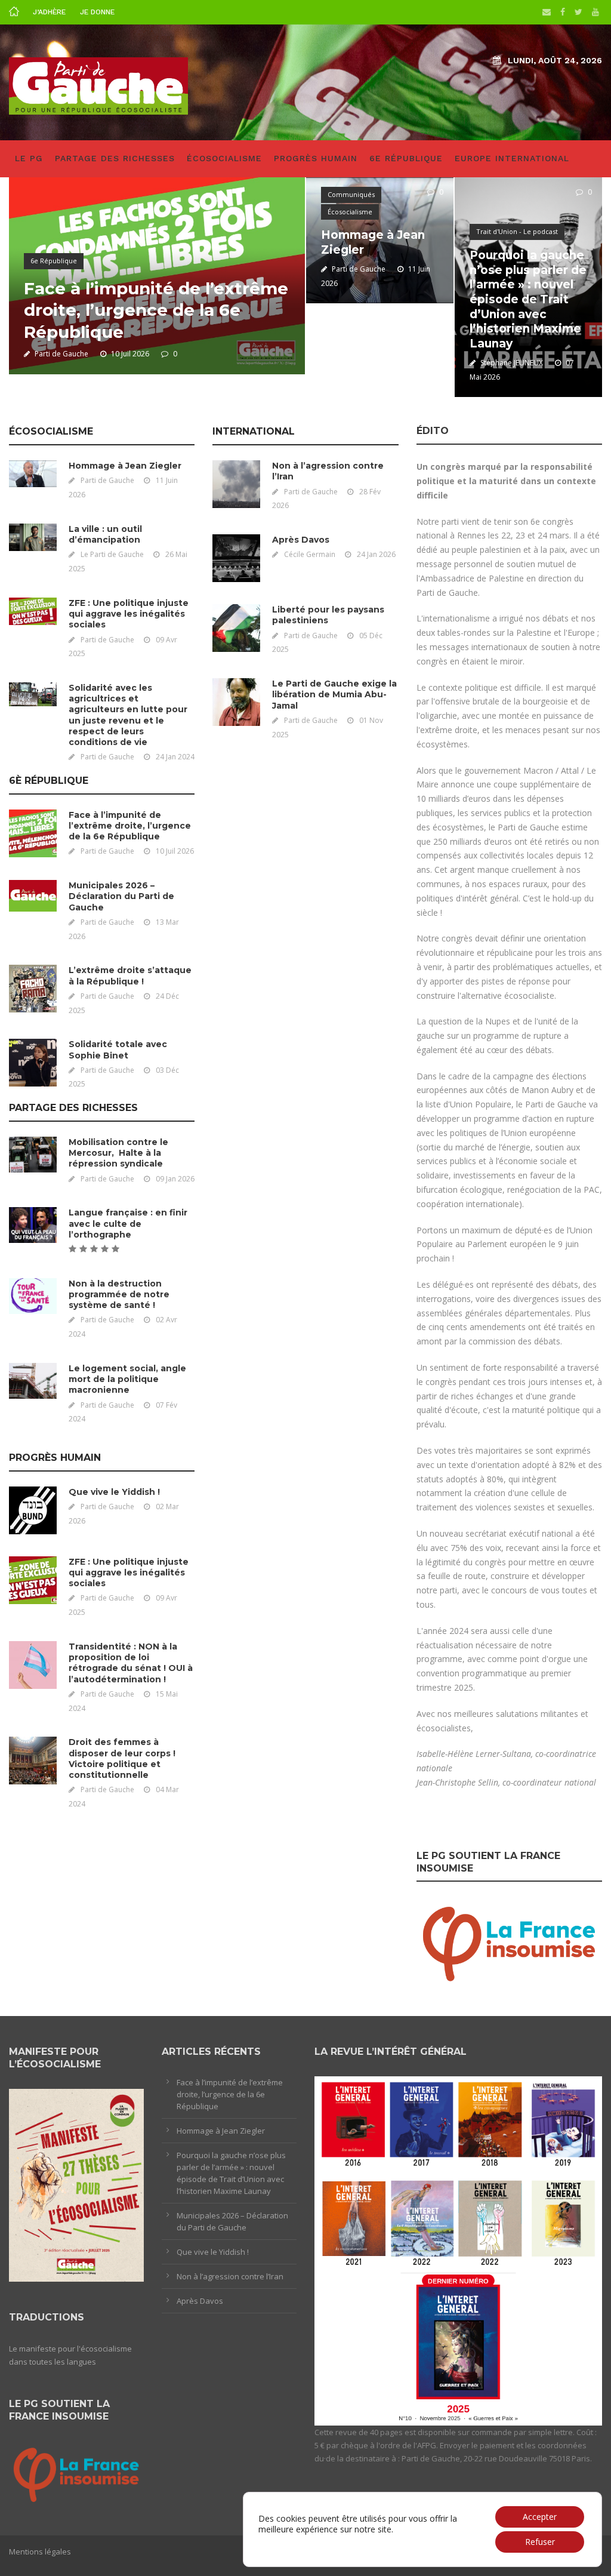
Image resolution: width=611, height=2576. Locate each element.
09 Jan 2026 (175, 1179)
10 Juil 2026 (130, 354)
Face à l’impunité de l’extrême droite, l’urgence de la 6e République (156, 310)
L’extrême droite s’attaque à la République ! (130, 975)
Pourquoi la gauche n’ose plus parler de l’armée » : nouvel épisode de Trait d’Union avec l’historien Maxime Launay (528, 299)
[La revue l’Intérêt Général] (458, 2250)
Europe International (512, 158)
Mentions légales (40, 2552)
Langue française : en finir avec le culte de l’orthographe (128, 1223)
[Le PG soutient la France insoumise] (509, 1941)
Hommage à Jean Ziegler (125, 466)
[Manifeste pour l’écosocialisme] (76, 2184)
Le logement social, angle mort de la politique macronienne (127, 1379)
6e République (406, 158)
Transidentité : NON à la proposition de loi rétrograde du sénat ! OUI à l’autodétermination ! (131, 1663)
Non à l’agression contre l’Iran (230, 2276)
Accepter (540, 2517)
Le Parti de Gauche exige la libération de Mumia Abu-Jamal (334, 694)
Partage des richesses (115, 158)
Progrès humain (316, 158)
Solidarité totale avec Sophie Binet (118, 1050)
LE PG (29, 158)
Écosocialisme (224, 158)
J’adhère (49, 12)
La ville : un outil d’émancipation (105, 534)
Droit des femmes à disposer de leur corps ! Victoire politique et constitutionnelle (122, 1758)
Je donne (97, 12)
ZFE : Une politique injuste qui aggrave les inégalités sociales (129, 614)
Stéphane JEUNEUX (512, 363)
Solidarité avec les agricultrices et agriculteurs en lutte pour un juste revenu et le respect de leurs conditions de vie (128, 715)
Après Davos (301, 540)
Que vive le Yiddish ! (114, 1492)
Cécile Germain (310, 554)
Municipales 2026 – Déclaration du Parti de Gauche (121, 896)
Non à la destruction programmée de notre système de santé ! (119, 1294)
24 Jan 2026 (376, 554)
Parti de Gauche (61, 354)
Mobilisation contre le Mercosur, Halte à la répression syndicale (118, 1153)
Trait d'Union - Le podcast (517, 231)
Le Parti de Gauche (112, 554)
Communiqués (351, 194)
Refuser (540, 2542)
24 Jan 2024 (175, 757)
